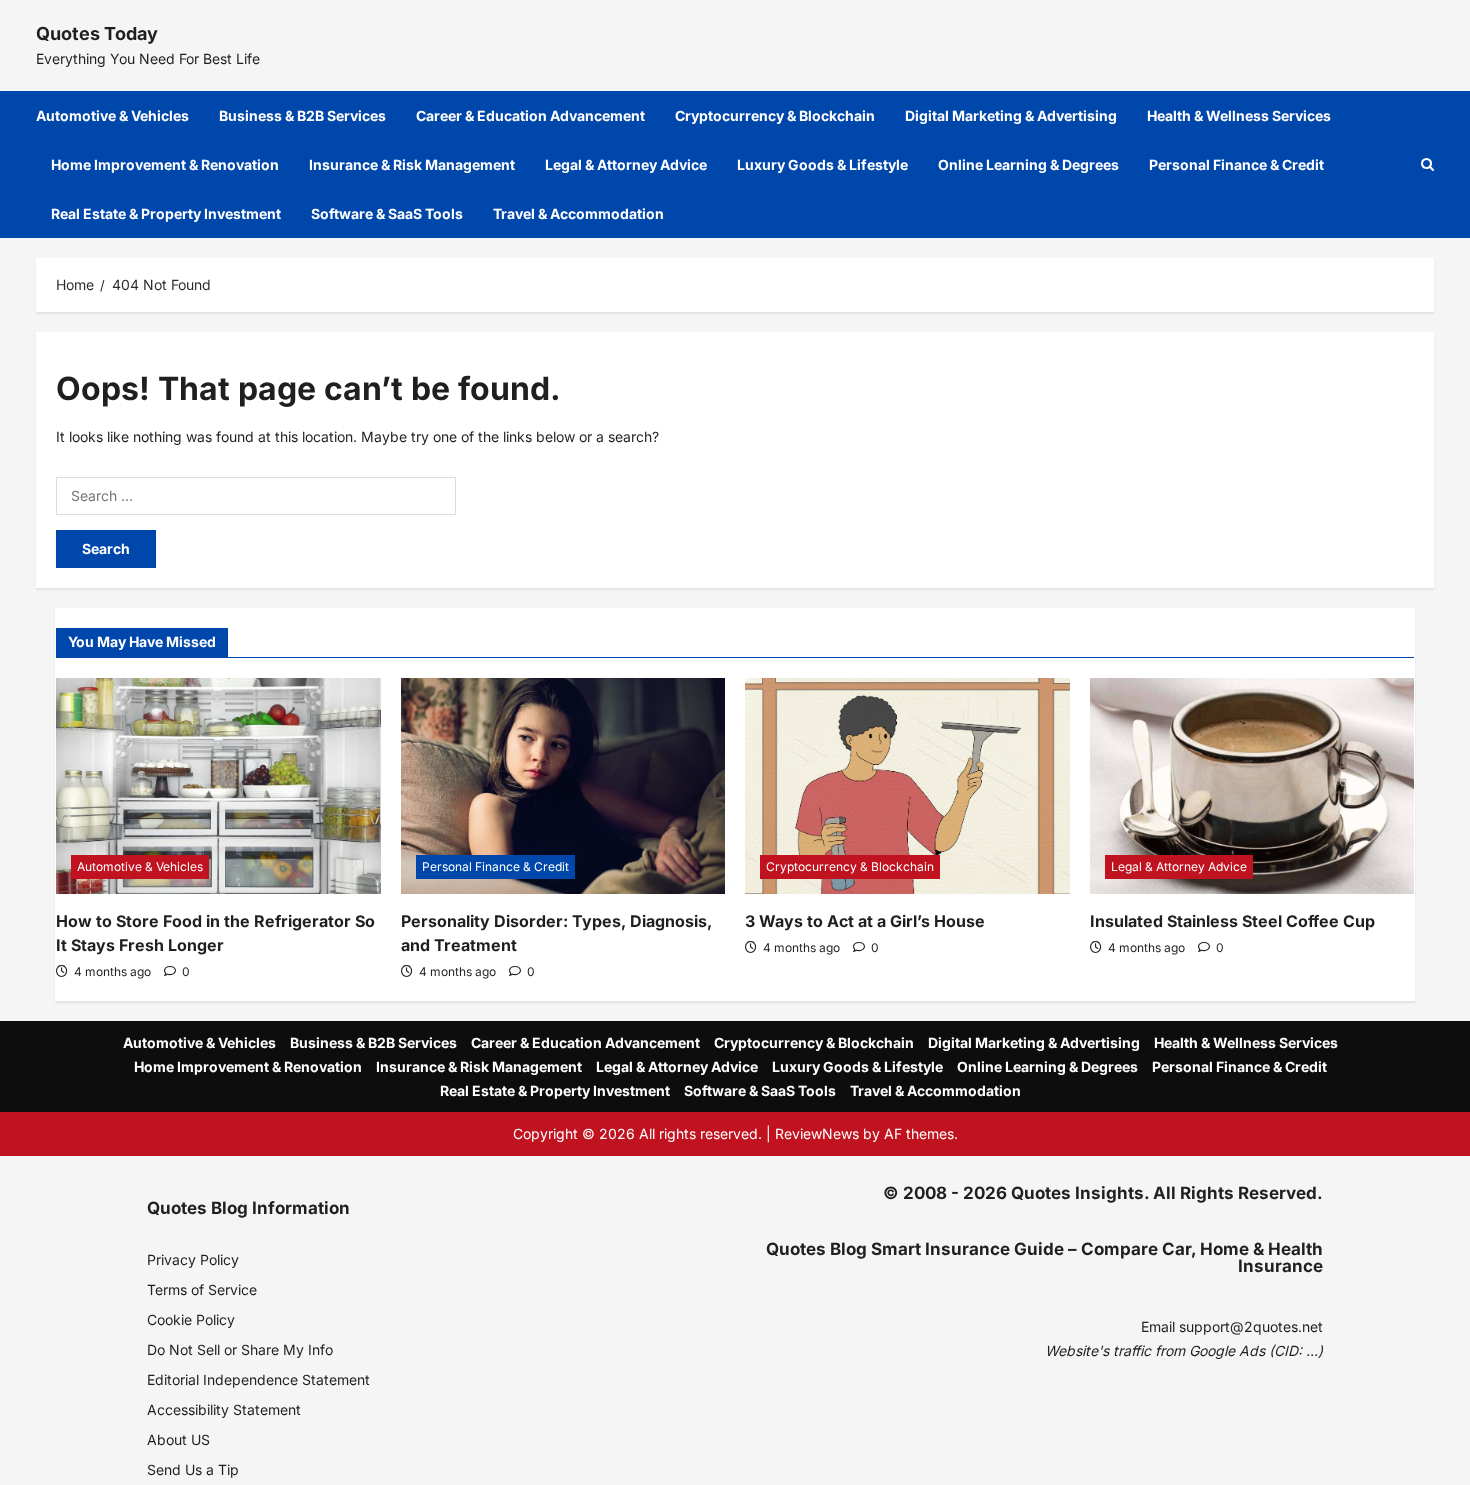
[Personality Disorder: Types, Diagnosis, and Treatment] (563, 786)
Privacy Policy (193, 1259)
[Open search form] (1427, 164)
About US (178, 1439)
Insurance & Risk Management (412, 164)
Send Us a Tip (193, 1469)
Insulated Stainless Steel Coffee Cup (1232, 921)
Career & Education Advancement (530, 115)
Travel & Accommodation (578, 213)
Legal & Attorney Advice (626, 164)
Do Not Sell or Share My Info (240, 1349)
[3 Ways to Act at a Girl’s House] (907, 786)
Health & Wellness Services (1239, 115)
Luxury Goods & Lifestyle (822, 164)
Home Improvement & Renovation (165, 164)
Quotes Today (97, 33)
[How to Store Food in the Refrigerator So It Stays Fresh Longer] (218, 786)
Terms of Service (202, 1289)
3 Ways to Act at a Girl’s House (865, 921)
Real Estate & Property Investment (166, 213)
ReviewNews (817, 1133)
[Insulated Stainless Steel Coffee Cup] (1252, 786)
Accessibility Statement (224, 1409)
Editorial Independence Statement (258, 1379)
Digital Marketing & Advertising (1011, 115)
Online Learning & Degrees (1028, 164)
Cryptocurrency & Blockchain (775, 115)
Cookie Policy (191, 1319)
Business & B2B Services (302, 115)
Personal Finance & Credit (1236, 164)
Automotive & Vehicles (112, 115)
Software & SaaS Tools (387, 213)
